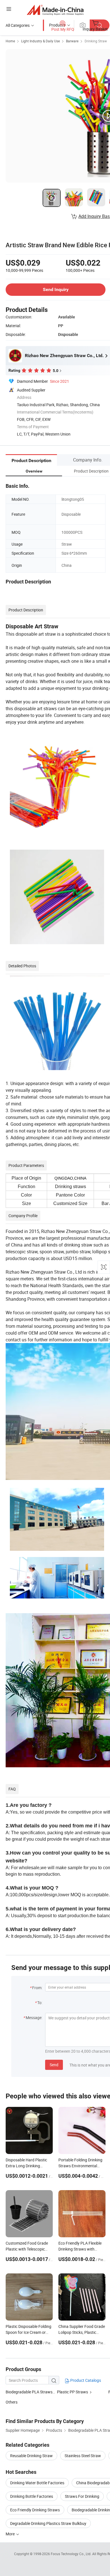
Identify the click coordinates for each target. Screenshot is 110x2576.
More (11, 2534)
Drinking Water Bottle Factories (37, 2483)
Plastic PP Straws (72, 2392)
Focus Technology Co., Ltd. (71, 2554)
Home (10, 41)
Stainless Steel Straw (83, 2456)
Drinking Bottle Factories (32, 2496)
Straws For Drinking (82, 2496)
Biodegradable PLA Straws (29, 2392)
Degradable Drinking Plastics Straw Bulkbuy (48, 2523)
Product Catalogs (85, 2380)
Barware (72, 41)
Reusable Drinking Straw (31, 2456)
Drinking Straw (96, 41)
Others (12, 2402)
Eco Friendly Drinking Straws (35, 2510)
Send (54, 2065)
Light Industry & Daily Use (40, 41)
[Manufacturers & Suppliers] (55, 10)
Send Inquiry (56, 289)
